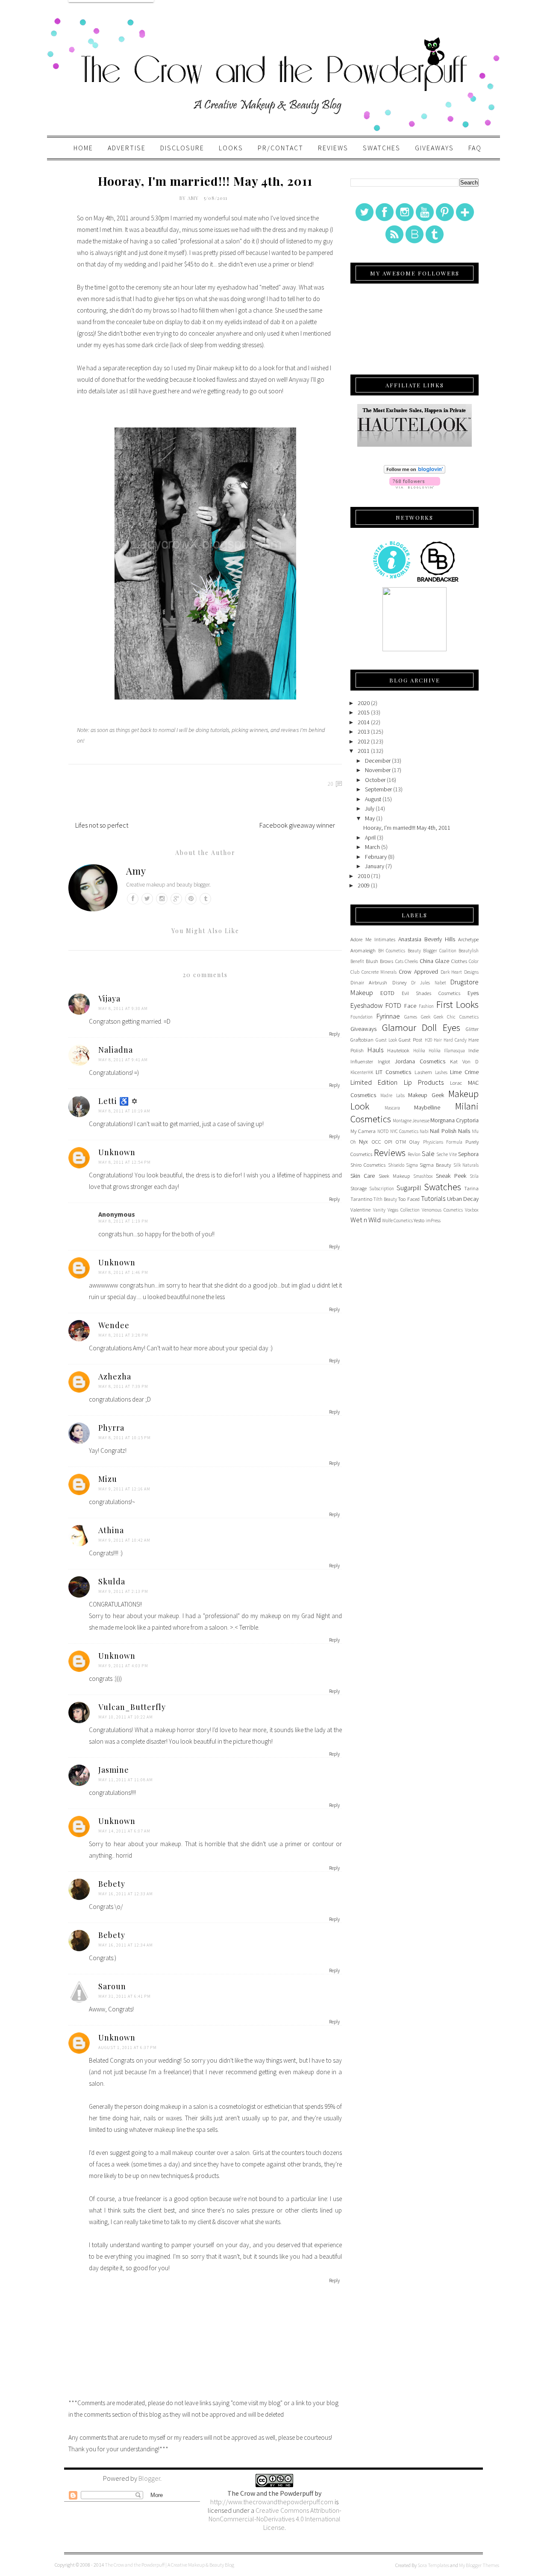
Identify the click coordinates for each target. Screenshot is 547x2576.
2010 (364, 876)
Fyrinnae (388, 1016)
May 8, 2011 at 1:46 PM (123, 1272)
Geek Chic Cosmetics (456, 1017)
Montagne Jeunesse (411, 1121)
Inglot (384, 1061)
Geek (426, 1017)
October (375, 780)
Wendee (114, 1325)
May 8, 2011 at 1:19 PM (123, 1221)
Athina (111, 1530)
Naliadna (116, 1050)
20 (331, 784)
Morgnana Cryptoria (454, 1120)
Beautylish (469, 951)
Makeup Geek (426, 1095)
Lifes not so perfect (102, 825)
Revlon (414, 1154)
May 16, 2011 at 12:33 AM (126, 1894)
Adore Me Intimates (373, 939)
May (370, 818)
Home (83, 148)
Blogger (149, 2478)
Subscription (382, 1188)
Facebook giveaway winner (297, 825)
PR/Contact (281, 148)
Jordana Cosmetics (420, 1061)
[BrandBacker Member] (438, 581)
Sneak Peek (451, 1176)
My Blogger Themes (479, 2565)
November (378, 770)
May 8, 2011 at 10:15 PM (125, 1438)
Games (411, 1017)
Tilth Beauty (385, 1199)
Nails (464, 1131)
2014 (364, 722)
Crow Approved (418, 972)
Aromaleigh (363, 950)
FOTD (393, 1005)
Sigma (412, 1165)
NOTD (383, 1131)
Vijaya (109, 998)
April (370, 837)
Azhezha (115, 1376)
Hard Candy (455, 1040)
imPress (433, 1221)
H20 (428, 1040)
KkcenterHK (362, 1072)
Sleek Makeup (394, 1176)
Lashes (441, 1072)
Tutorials (433, 1198)
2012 (364, 741)
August (373, 799)
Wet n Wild (366, 1220)
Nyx (363, 1142)
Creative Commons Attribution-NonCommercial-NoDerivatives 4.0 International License (275, 2519)
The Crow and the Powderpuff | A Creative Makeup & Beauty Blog (169, 2565)
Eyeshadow (367, 1005)
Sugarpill (409, 1188)
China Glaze (435, 961)
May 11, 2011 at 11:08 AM (126, 1780)
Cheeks (411, 961)
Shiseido (396, 1165)
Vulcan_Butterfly (132, 1707)
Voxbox (472, 1210)
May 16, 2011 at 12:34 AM (126, 1945)
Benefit (357, 961)
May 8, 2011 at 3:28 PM (123, 1335)
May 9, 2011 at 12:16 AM (124, 1489)
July (370, 808)
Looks (231, 148)
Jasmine (114, 1770)
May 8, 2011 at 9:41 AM (123, 1060)
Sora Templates (433, 2565)
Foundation (362, 1017)
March (372, 847)
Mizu (108, 1479)
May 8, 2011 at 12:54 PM (125, 1162)
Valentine (360, 1210)
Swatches (382, 148)
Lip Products (424, 1082)
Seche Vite (447, 1154)
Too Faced (409, 1199)
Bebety (112, 1884)
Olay (414, 1142)
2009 (364, 885)
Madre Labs (393, 1095)
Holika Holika (427, 1051)
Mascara (392, 1108)
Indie (473, 1050)
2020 (364, 703)
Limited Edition (374, 1082)
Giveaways (434, 148)
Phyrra (111, 1428)
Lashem (423, 1072)
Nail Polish (443, 1131)
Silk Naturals (466, 1165)
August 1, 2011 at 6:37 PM (128, 2048)
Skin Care (363, 1176)
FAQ (475, 148)
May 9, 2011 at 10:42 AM (124, 1540)
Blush (372, 961)
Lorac (456, 1083)
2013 (364, 732)
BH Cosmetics (392, 951)
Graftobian (362, 1040)
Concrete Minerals (379, 972)
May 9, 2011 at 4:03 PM (123, 1666)
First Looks (457, 1004)
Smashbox (423, 1176)
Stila (474, 1176)
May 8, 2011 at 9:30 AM (123, 1008)
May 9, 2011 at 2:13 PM (123, 1591)
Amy (194, 198)
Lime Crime (464, 1072)
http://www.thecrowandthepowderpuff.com (272, 2502)
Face (410, 1006)
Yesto (419, 1220)
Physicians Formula (443, 1142)
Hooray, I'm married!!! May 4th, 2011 (407, 828)
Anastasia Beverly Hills (427, 939)
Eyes (473, 993)
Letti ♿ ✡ (118, 1101)
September (378, 789)
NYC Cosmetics (404, 1131)
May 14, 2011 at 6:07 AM (124, 1831)
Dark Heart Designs (460, 972)
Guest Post (410, 1040)
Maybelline (427, 1107)
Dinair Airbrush (369, 982)
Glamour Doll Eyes (421, 1027)
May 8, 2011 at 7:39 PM (123, 1386)
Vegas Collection (404, 1210)
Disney (399, 982)
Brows (387, 961)
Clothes (459, 961)
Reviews (333, 148)
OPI (388, 1142)
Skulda (112, 1581)
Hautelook (398, 1050)
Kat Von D (464, 1061)
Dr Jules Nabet (429, 983)
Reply (334, 1034)
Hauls (375, 1050)
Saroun (112, 1986)
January (375, 866)
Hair (438, 1040)
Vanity (379, 1210)
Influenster (362, 1061)
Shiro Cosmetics (368, 1165)
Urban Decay (463, 1199)
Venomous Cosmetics (442, 1210)
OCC (376, 1142)
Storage (359, 1188)
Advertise (127, 148)
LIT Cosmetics (393, 1072)
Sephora (468, 1154)
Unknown (117, 1152)
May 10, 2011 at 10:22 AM (126, 1717)
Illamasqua (454, 1051)
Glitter (472, 1029)
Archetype (468, 939)
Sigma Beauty (435, 1165)
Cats (399, 961)
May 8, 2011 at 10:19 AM (124, 1111)
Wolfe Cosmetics (397, 1221)
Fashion (426, 1006)
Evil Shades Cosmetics (431, 993)
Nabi (424, 1131)
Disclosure (182, 148)
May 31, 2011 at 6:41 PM (125, 1996)
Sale (428, 1153)
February (376, 857)
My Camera (363, 1131)
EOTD (387, 993)
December (378, 761)
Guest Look (386, 1040)
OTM (401, 1142)
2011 (364, 751)
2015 (364, 712)
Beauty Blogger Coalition (432, 951)
